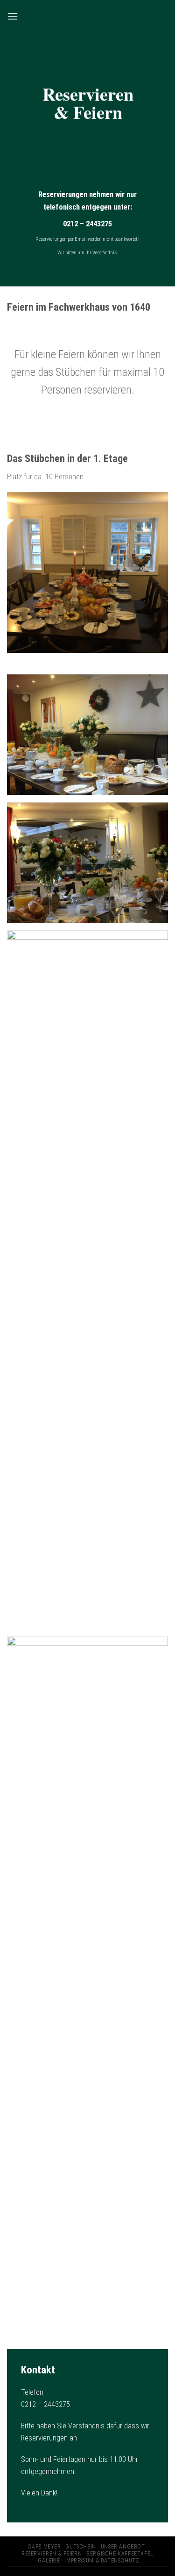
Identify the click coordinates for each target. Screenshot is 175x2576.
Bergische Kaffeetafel (120, 2554)
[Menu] (13, 16)
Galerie (49, 2561)
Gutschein (81, 2547)
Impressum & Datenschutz (102, 2561)
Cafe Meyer (44, 2547)
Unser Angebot (123, 2547)
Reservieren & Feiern (52, 2554)
